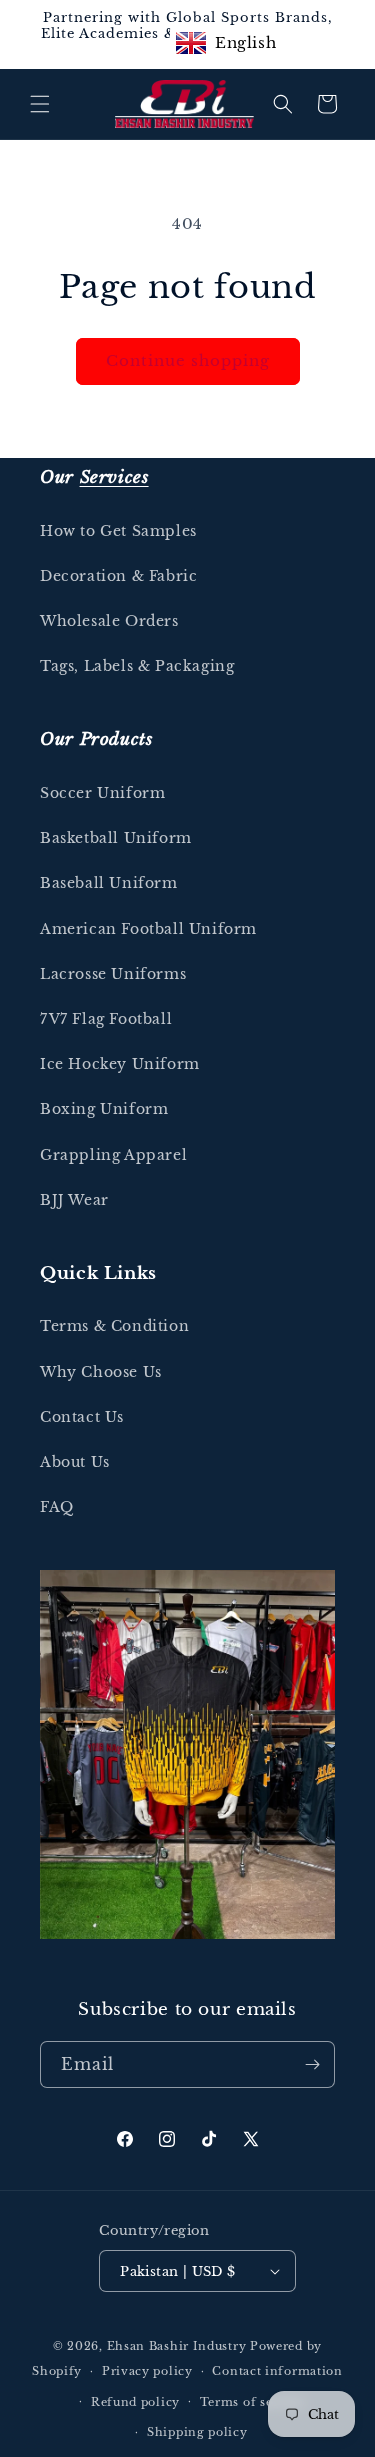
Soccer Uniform (102, 793)
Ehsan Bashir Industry (177, 2346)
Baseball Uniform (109, 883)
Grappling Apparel (113, 1155)
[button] (40, 104)
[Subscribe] (312, 2064)
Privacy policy (147, 2371)
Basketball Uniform (116, 838)
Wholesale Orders (109, 621)
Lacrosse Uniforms (113, 974)
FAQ (57, 1507)
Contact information (277, 2371)
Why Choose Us (101, 1372)
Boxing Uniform (104, 1109)
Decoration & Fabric (118, 576)
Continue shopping (188, 360)
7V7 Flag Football (106, 1019)
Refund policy (135, 2402)
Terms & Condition (114, 1326)
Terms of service (252, 2402)
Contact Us (82, 1417)
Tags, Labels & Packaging (137, 666)
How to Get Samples (118, 531)
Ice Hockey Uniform (120, 1064)
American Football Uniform (148, 929)
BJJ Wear (74, 1200)
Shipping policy (197, 2432)
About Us (75, 1462)
